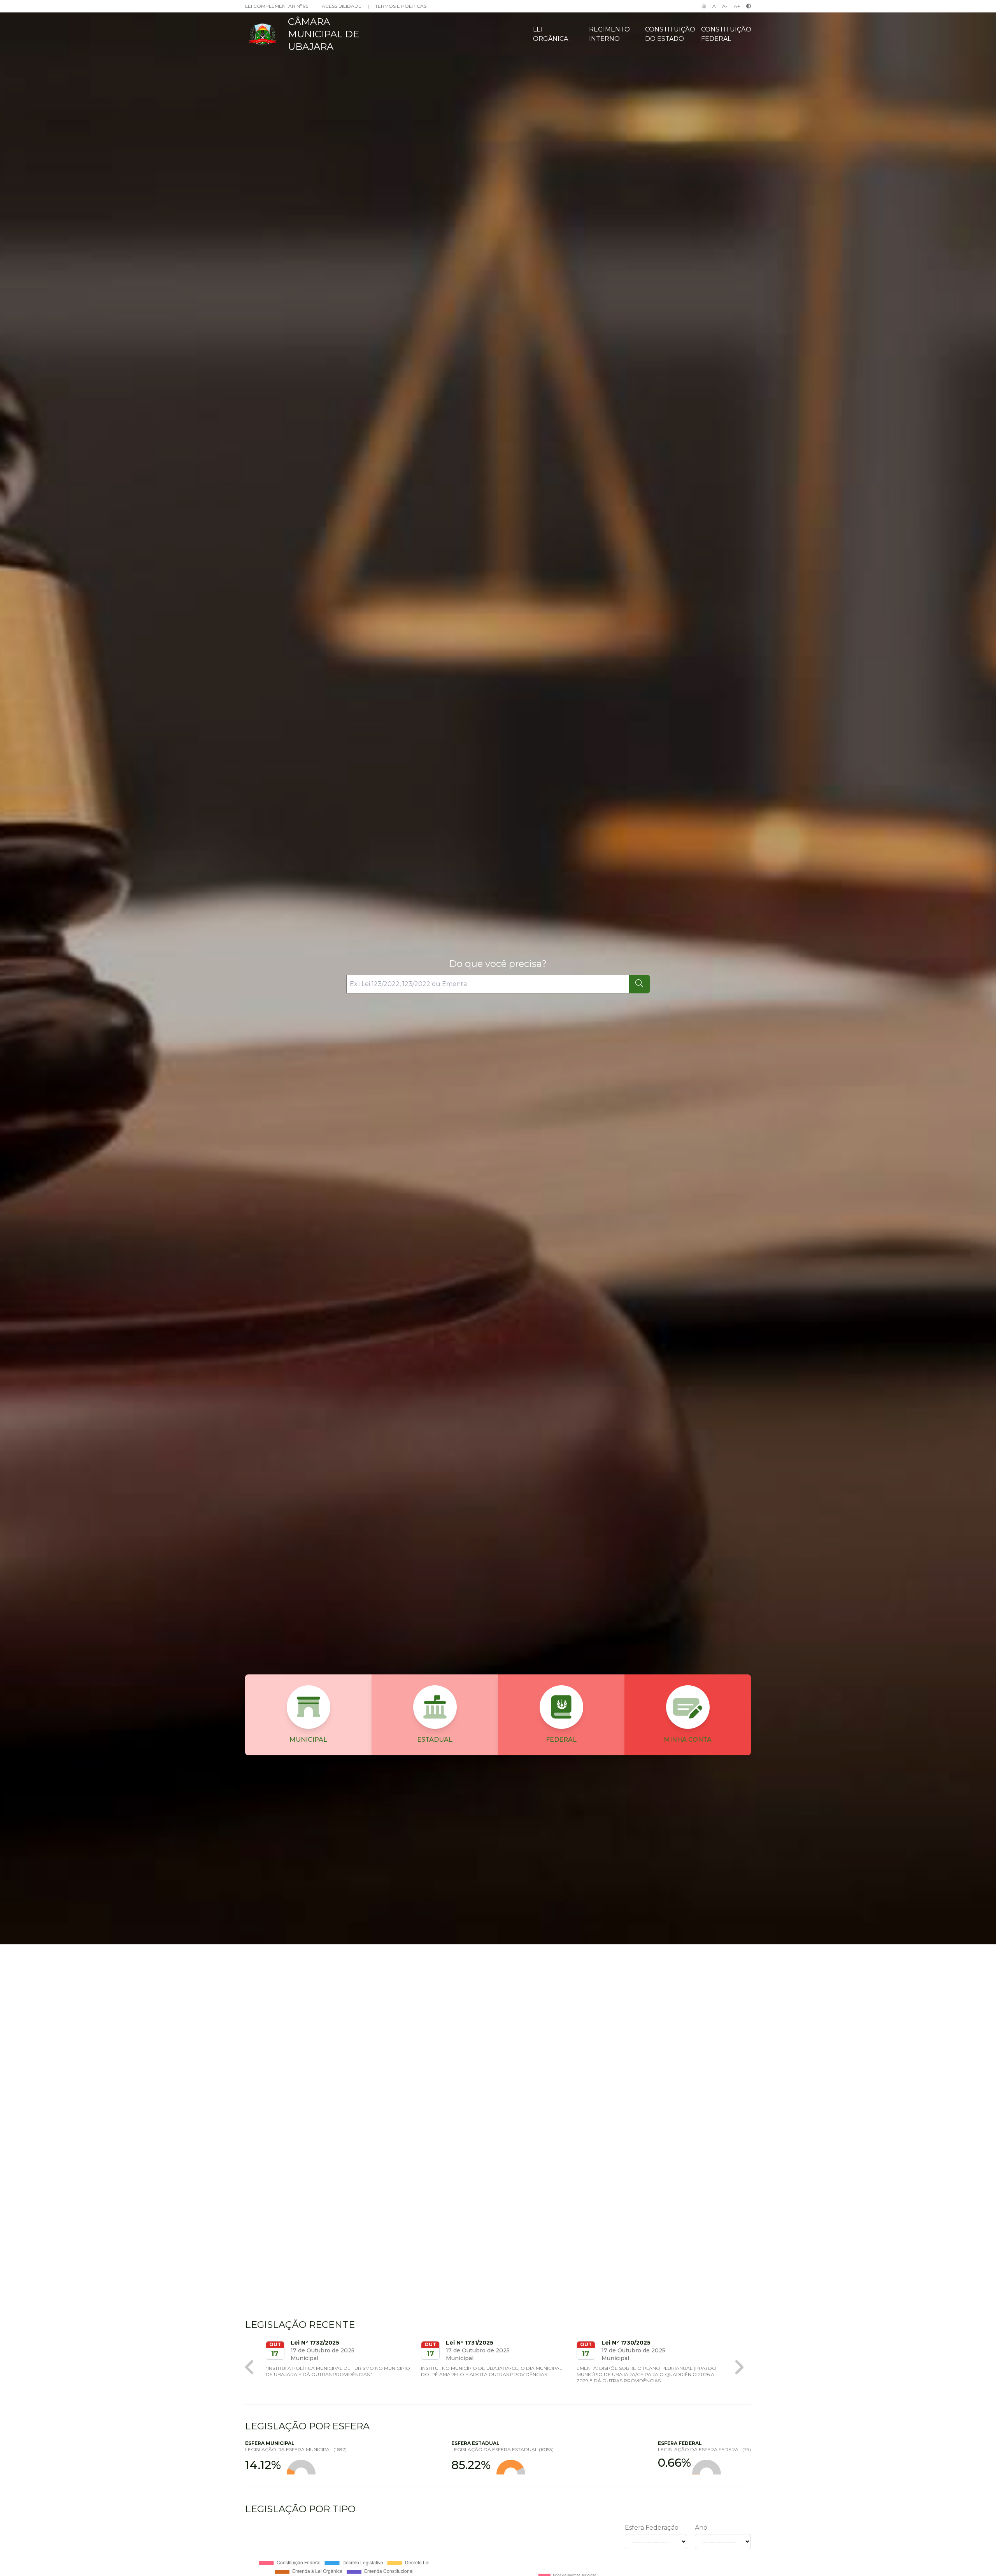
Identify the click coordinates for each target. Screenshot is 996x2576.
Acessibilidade (342, 6)
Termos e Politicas (401, 6)
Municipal (308, 1740)
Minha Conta (688, 1740)
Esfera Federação (652, 2528)
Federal (561, 1740)
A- (725, 6)
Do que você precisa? (498, 964)
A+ (737, 6)
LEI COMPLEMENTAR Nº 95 (277, 6)
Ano (701, 2528)
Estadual (435, 1740)
